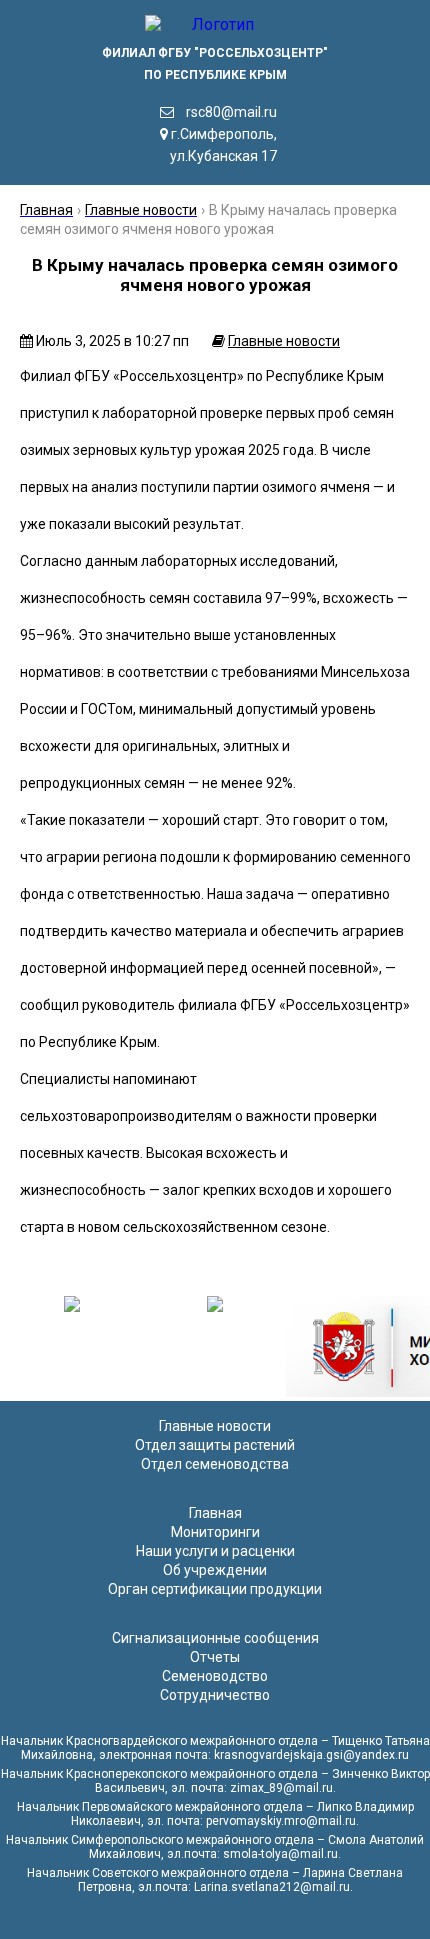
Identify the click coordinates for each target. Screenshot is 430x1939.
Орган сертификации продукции (215, 1589)
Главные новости (284, 341)
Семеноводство (215, 1676)
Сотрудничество (215, 1695)
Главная (215, 1513)
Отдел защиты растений (215, 1445)
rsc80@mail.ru (231, 112)
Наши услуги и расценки (215, 1551)
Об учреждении (215, 1570)
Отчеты (215, 1657)
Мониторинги (215, 1532)
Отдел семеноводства (215, 1464)
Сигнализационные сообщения (215, 1638)
